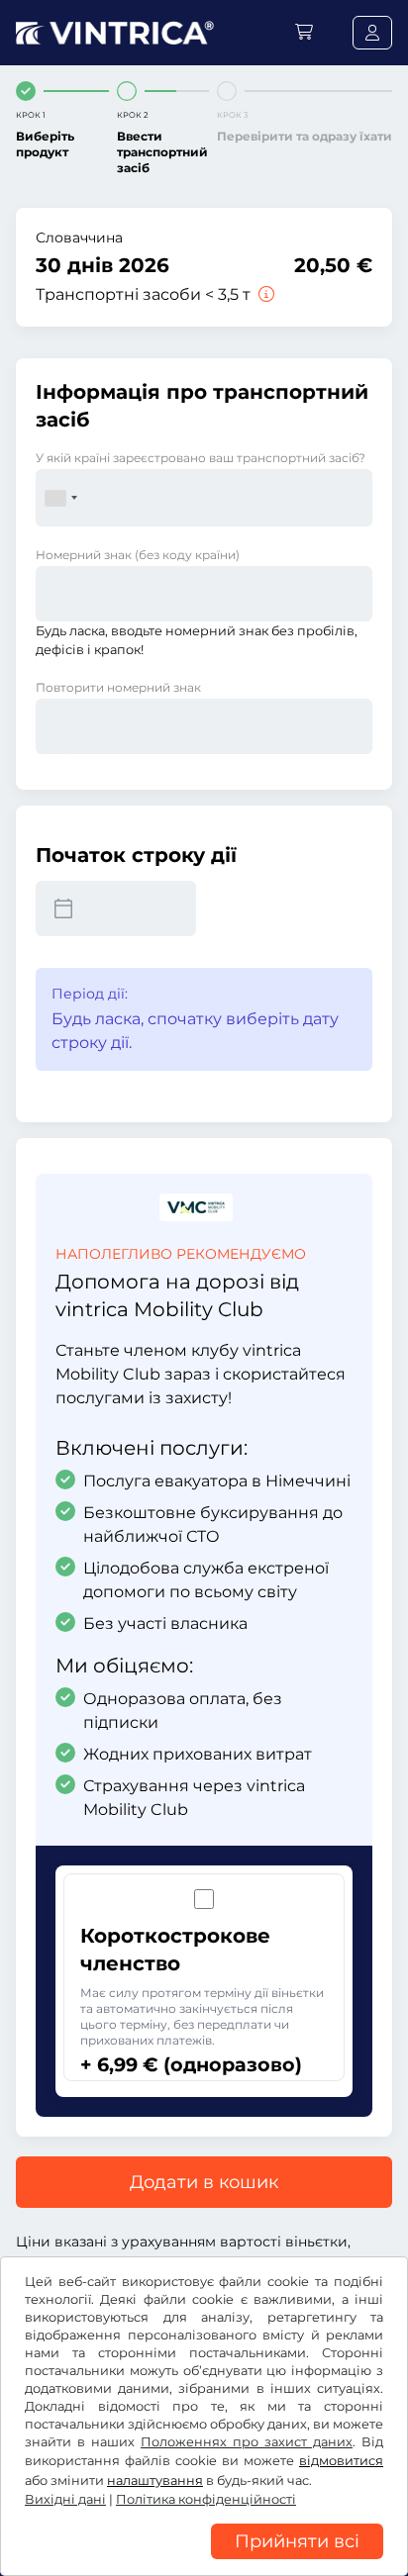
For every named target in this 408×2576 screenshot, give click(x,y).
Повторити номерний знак (118, 687)
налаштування (155, 2481)
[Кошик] (304, 32)
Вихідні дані (65, 2499)
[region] (204, 2561)
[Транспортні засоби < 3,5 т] (264, 294)
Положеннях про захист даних (247, 2442)
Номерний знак (138, 555)
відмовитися (341, 2461)
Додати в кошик (204, 2182)
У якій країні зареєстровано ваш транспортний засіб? (201, 458)
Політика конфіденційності (206, 2499)
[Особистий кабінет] (372, 33)
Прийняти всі (297, 2541)
